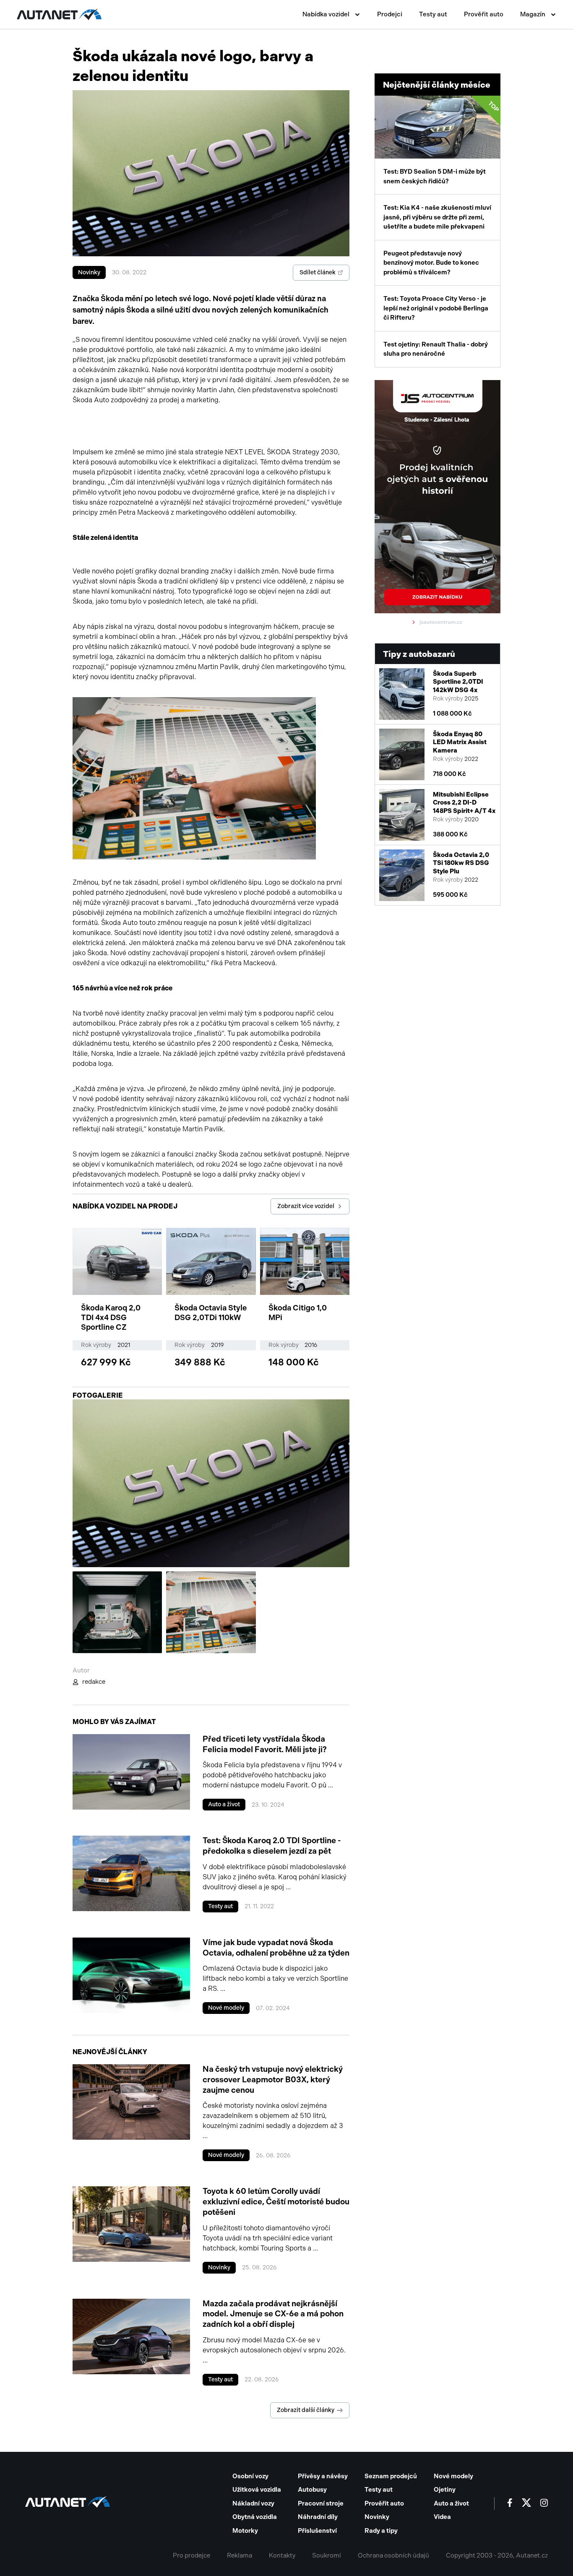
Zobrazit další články (306, 2410)
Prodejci (390, 14)
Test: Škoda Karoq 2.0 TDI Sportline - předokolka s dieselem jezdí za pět (272, 1846)
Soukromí (327, 2555)
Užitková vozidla (257, 2490)
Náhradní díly (318, 2517)
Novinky (89, 272)
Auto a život (224, 1804)
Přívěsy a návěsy (323, 2476)
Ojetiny (445, 2490)
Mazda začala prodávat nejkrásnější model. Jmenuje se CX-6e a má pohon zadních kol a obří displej (273, 2314)
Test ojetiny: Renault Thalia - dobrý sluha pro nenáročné (436, 349)
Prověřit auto (484, 14)
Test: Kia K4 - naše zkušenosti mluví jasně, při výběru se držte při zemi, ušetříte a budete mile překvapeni (437, 217)
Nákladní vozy (253, 2503)
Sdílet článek (318, 272)
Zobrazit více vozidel (306, 1206)
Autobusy (312, 2490)
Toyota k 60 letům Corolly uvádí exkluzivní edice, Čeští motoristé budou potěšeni (276, 2201)
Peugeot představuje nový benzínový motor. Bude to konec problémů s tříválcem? (431, 263)
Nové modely (226, 2008)
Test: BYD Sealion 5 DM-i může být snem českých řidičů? (442, 142)
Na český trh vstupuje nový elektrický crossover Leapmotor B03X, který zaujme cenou (273, 2079)
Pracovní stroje (321, 2503)
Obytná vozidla (255, 2517)
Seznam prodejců (391, 2476)
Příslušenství (317, 2531)
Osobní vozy (250, 2476)
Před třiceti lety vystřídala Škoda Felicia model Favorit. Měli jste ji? (265, 1744)
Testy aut (433, 14)
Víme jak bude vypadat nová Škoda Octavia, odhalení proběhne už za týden (276, 1948)
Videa (442, 2517)
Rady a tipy (381, 2531)
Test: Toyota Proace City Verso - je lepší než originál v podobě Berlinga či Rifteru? (436, 308)
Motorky (245, 2531)
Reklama (240, 2555)
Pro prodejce (191, 2555)
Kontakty (282, 2555)
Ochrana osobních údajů (393, 2555)
